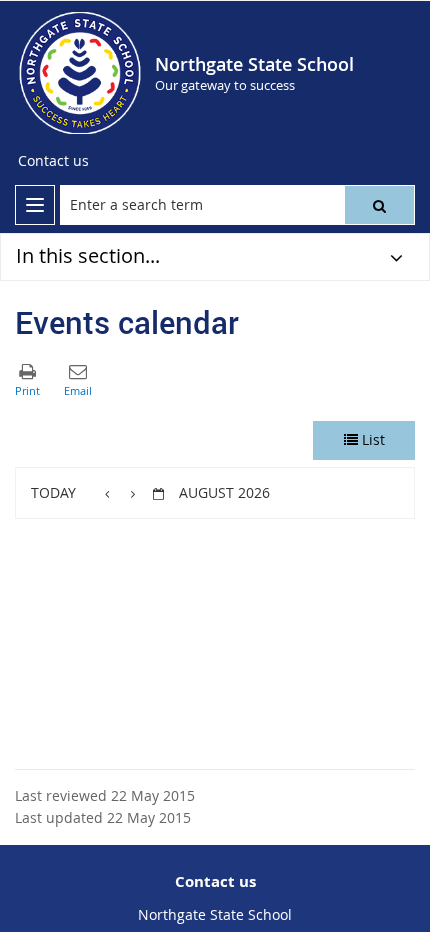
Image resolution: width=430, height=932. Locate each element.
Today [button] (53, 492)
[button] (379, 205)
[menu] (35, 205)
